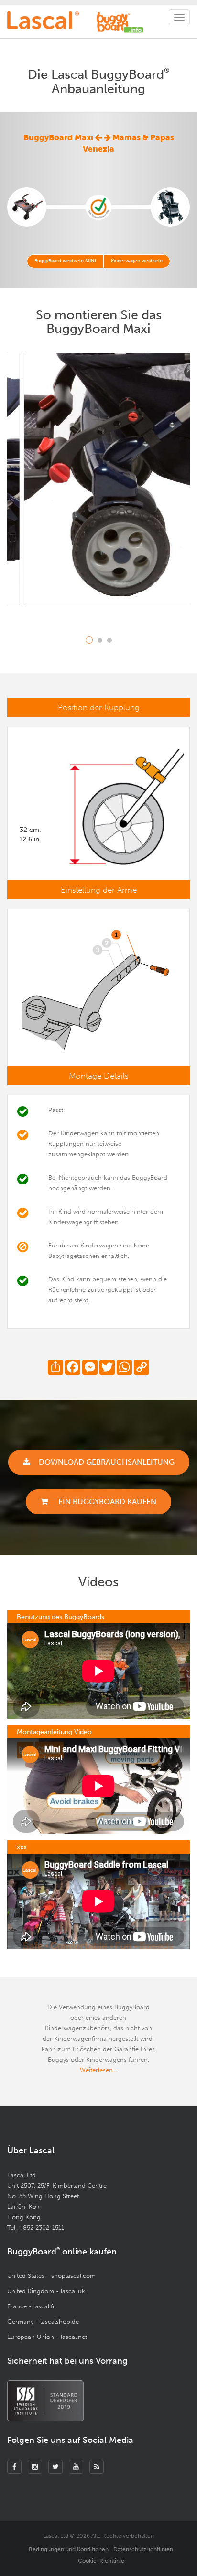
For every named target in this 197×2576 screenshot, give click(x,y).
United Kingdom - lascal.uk (46, 2291)
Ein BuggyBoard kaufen (106, 1501)
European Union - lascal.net (47, 2337)
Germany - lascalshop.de (43, 2322)
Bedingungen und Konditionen (69, 2549)
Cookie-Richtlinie (101, 2561)
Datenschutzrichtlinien (143, 2549)
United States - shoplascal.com (51, 2276)
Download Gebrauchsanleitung (107, 1462)
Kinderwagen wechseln (137, 261)
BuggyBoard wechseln (65, 261)
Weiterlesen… (98, 2070)
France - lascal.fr (31, 2306)
